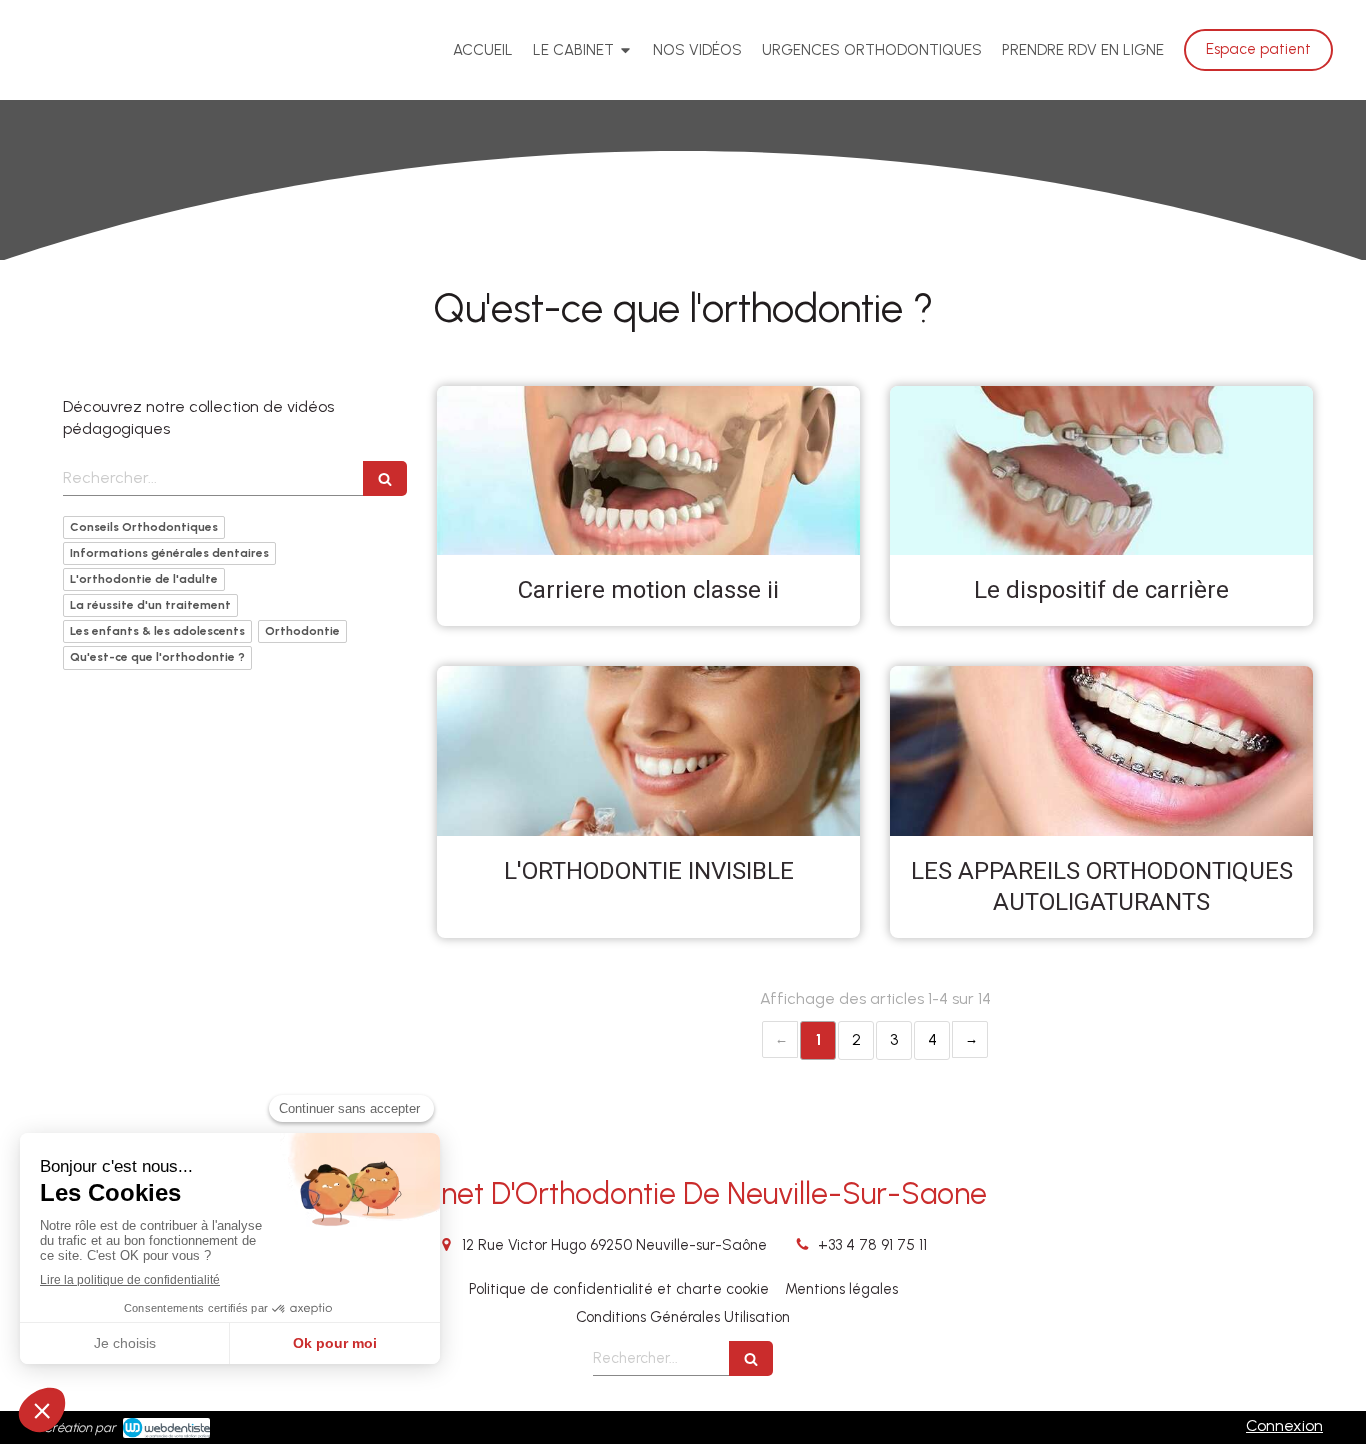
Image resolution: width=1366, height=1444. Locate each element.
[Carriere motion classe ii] (648, 470)
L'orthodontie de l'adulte (144, 579)
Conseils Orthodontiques (144, 527)
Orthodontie (302, 631)
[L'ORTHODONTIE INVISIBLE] (648, 750)
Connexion (1284, 1425)
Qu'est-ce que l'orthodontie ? (157, 657)
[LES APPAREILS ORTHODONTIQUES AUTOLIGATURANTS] (1101, 750)
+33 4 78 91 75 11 (872, 1245)
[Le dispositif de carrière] (1101, 470)
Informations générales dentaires (169, 553)
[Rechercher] (385, 478)
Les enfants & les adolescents (157, 631)
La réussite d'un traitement (150, 605)
